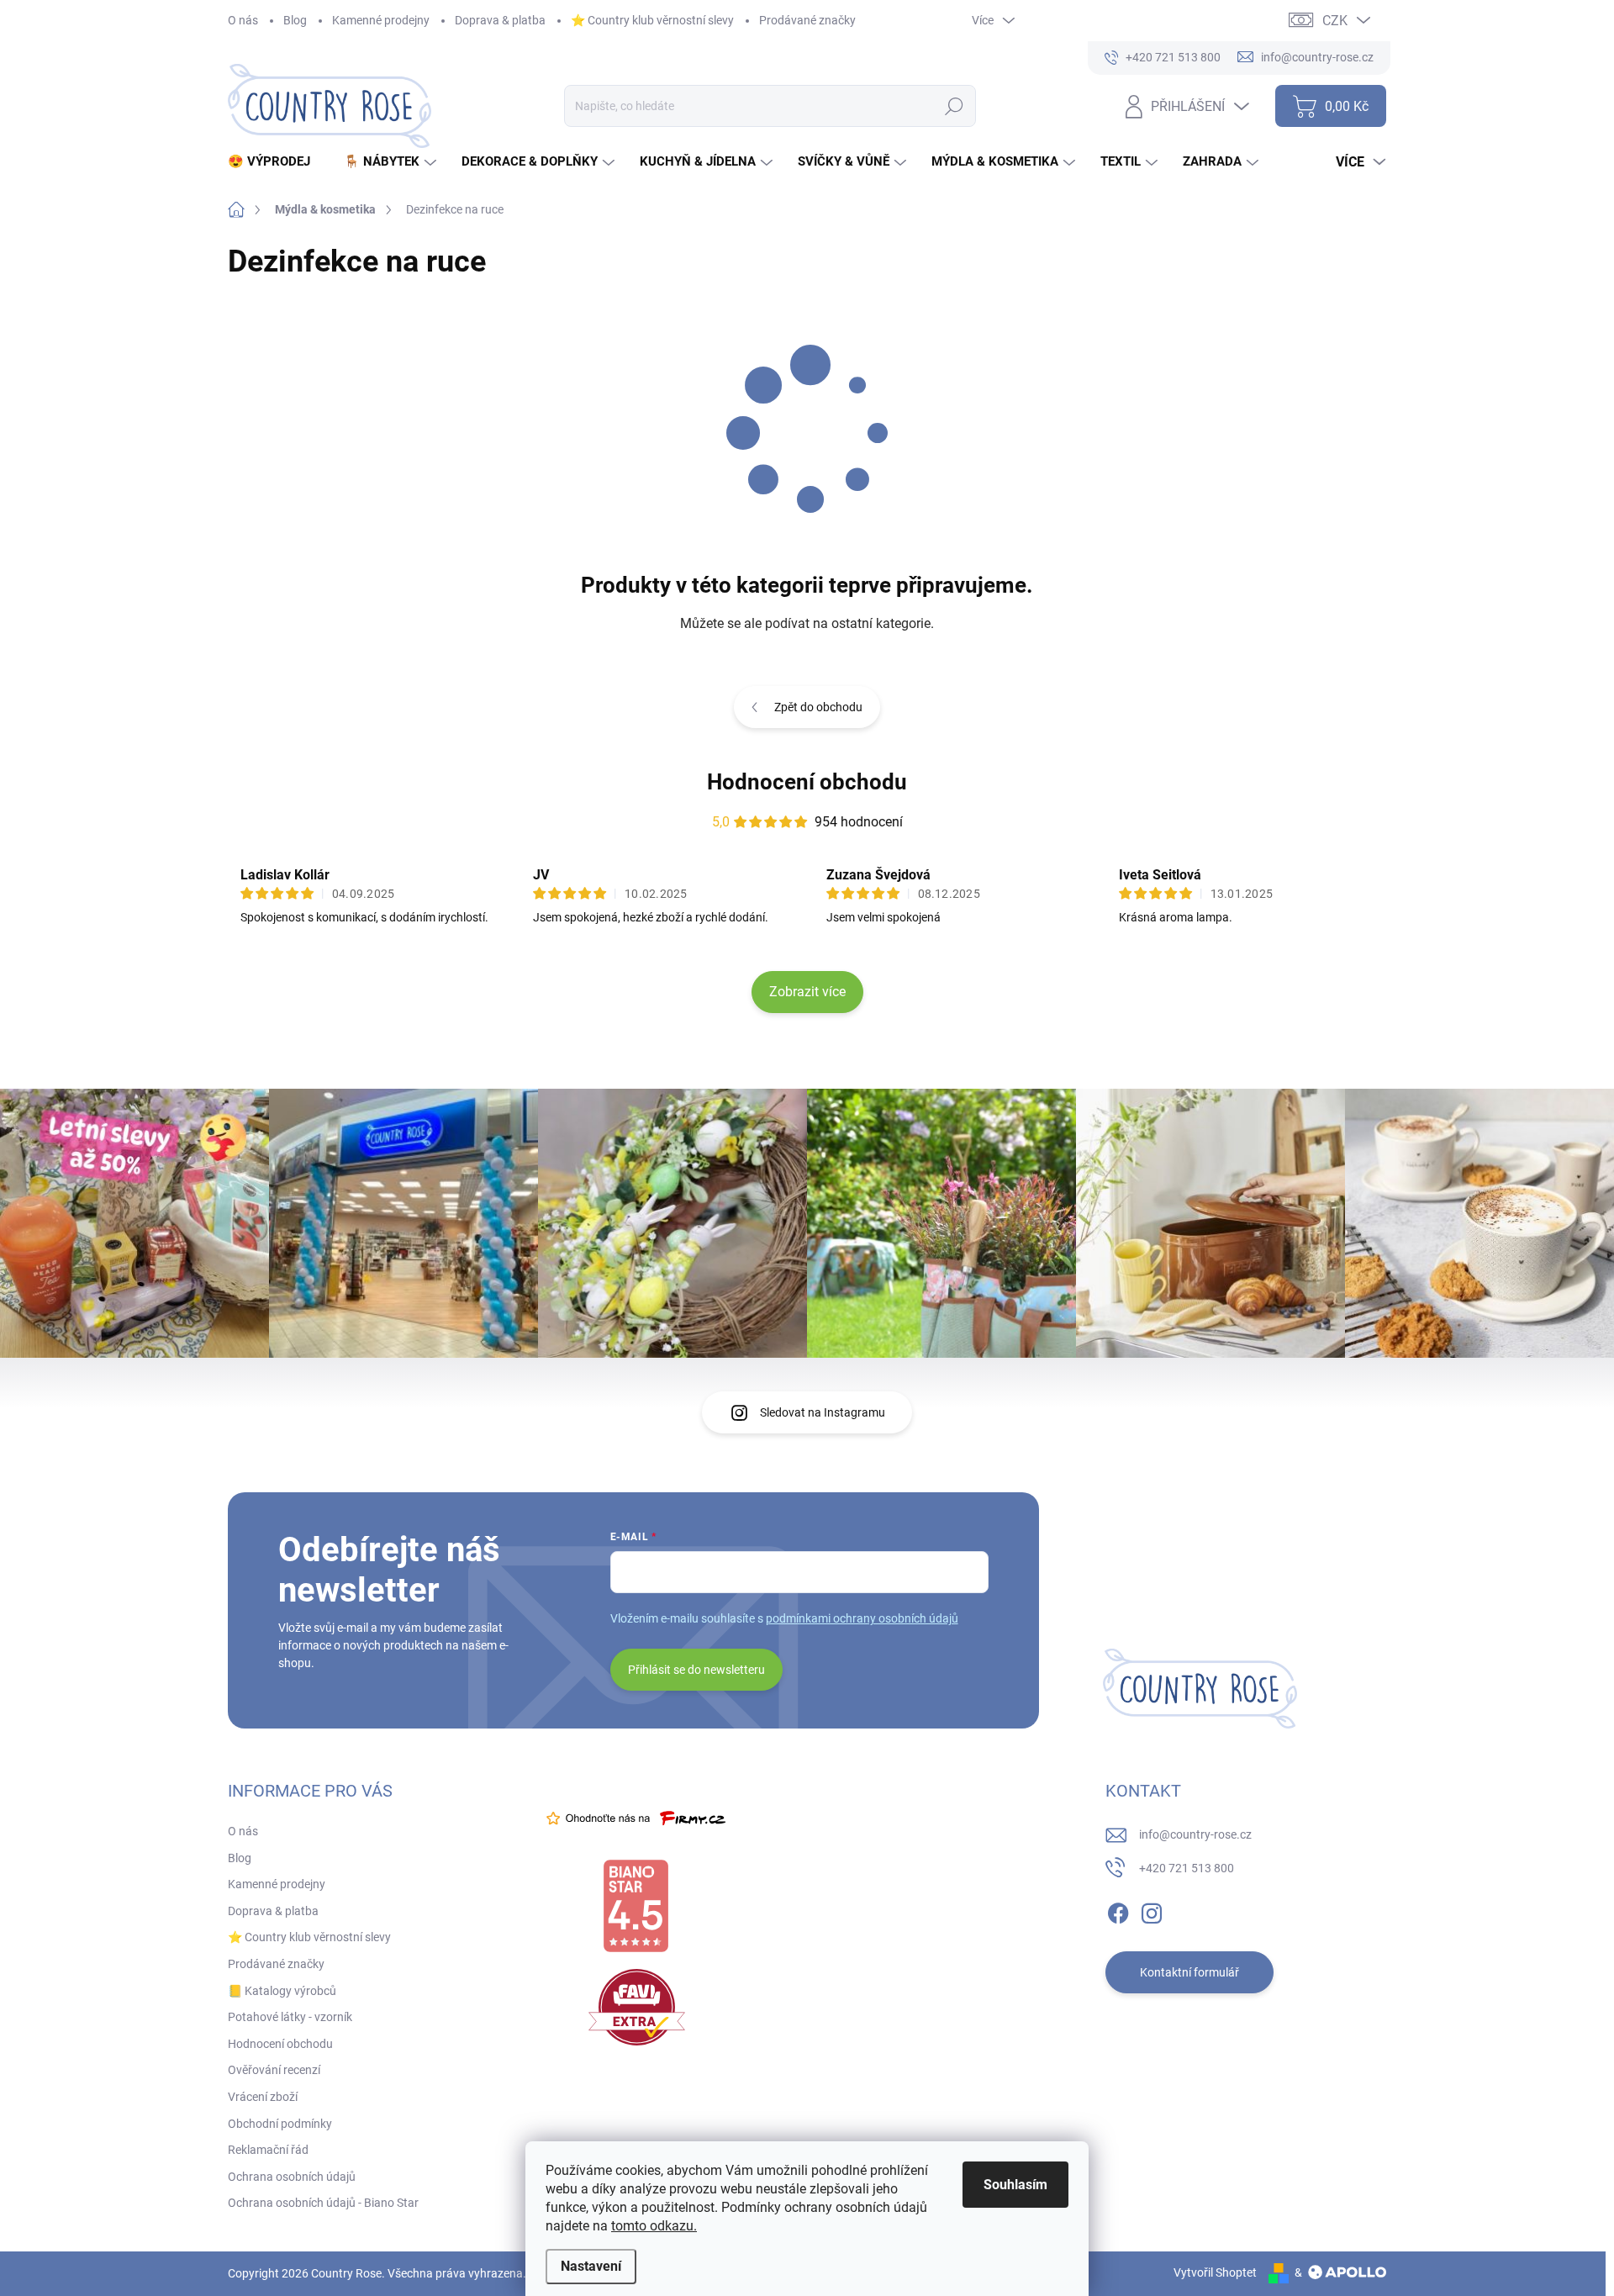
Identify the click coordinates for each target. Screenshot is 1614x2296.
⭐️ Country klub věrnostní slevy (652, 20)
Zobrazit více (807, 992)
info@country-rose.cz (1195, 1834)
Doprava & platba (500, 20)
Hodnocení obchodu (807, 782)
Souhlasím (1015, 2185)
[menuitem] (275, 162)
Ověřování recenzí (274, 2070)
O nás (243, 20)
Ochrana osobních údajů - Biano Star (323, 2203)
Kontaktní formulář (1189, 1972)
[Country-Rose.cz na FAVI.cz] (637, 2007)
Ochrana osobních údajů (292, 2177)
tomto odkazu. (654, 2226)
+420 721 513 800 (1187, 1868)
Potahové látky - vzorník (290, 2017)
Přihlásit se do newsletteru (696, 1670)
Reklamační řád (268, 2150)
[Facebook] (1118, 1910)
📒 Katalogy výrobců (282, 1991)
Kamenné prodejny (381, 20)
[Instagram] (1152, 1910)
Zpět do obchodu (818, 707)
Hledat (954, 106)
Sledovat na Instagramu (823, 1412)
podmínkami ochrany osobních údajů (862, 1618)
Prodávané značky (807, 20)
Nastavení (591, 2266)
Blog (295, 20)
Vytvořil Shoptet (1215, 2272)
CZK (1335, 21)
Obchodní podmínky (280, 2124)
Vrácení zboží (263, 2097)
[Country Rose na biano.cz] (636, 1906)
